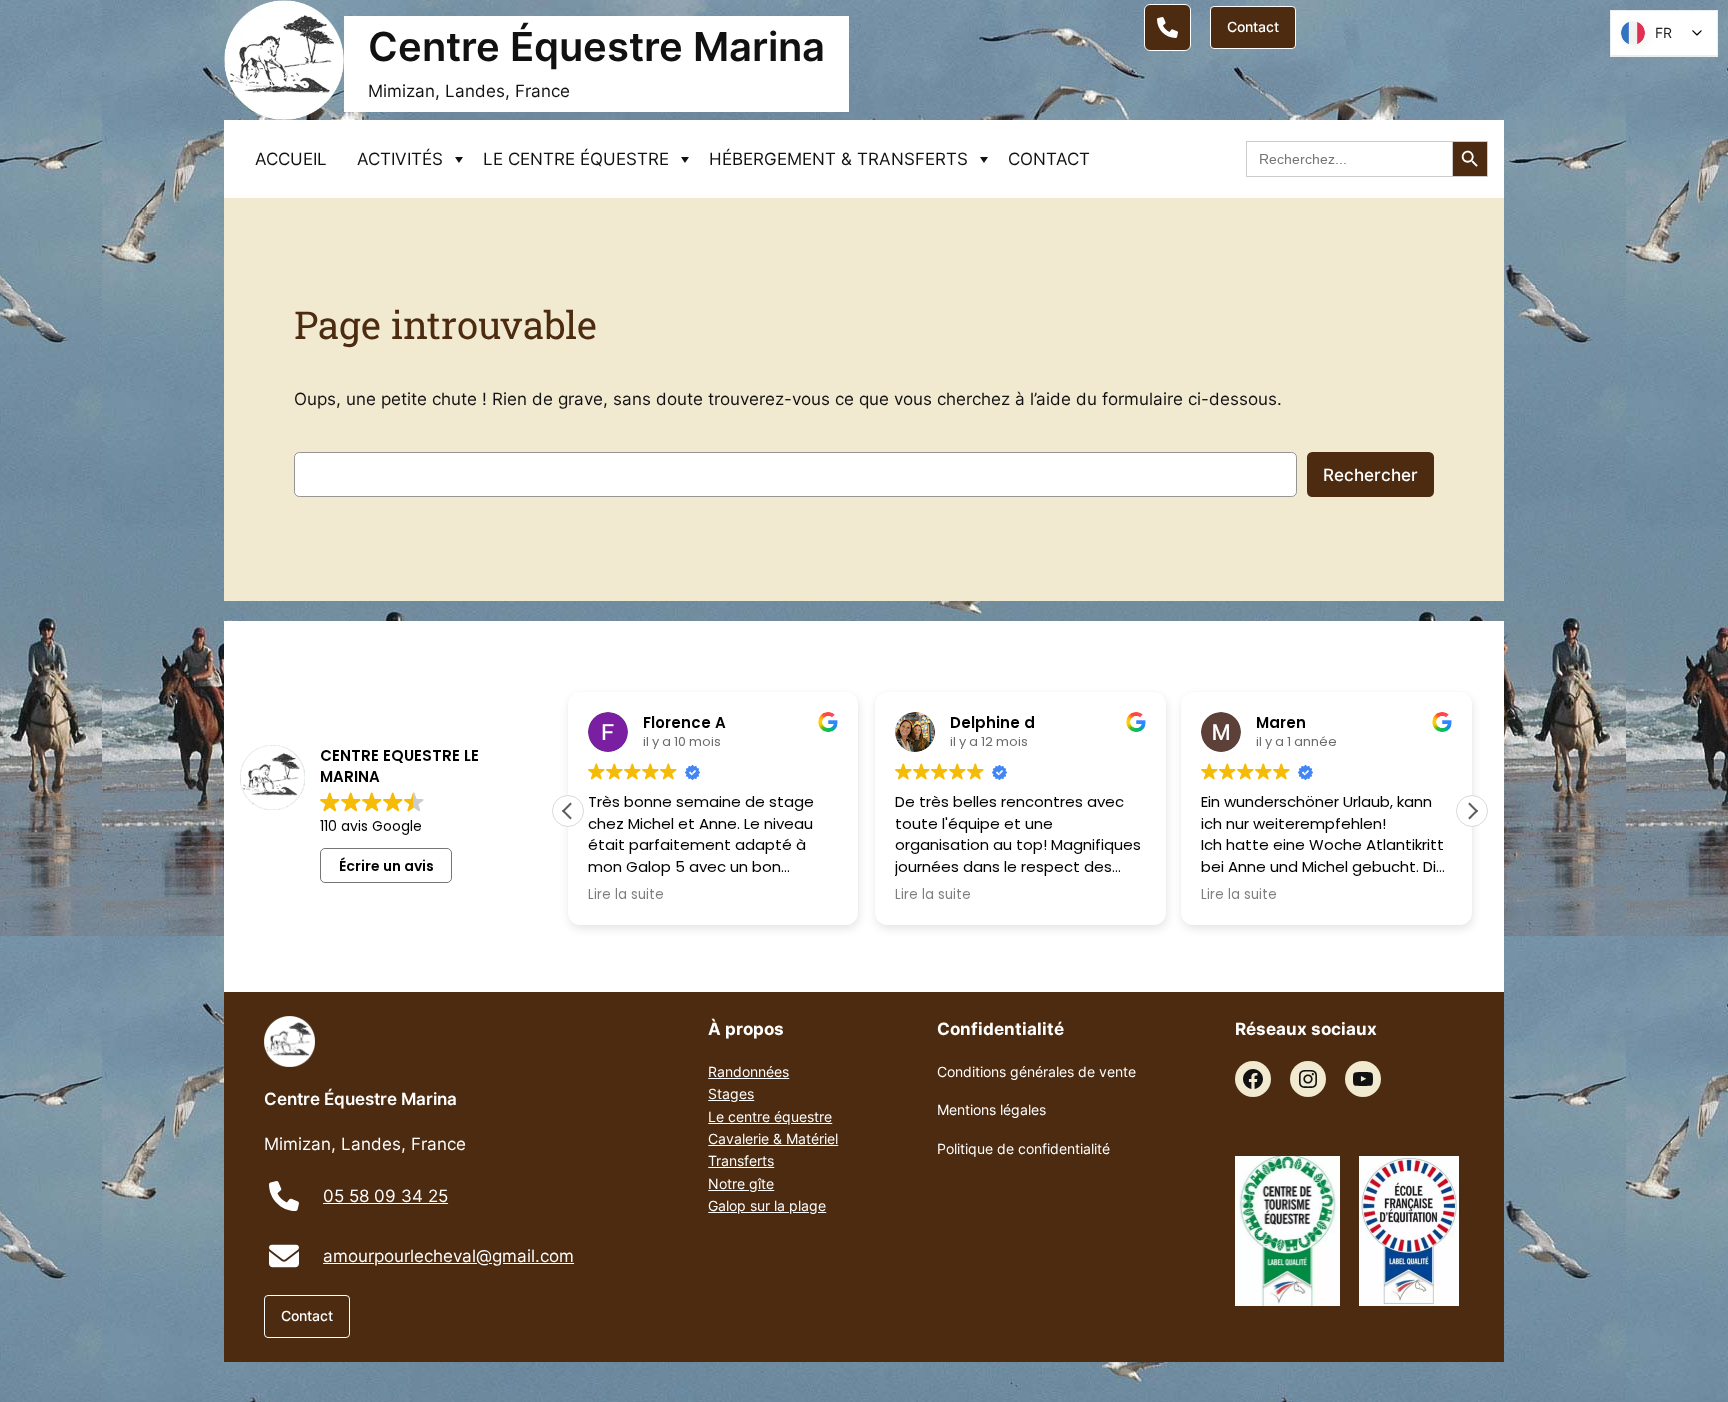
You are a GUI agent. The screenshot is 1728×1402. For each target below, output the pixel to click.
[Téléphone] (1167, 27)
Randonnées (748, 1071)
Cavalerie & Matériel (773, 1138)
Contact (1253, 26)
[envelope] (284, 1256)
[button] (1472, 811)
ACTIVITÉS (400, 159)
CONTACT (1049, 159)
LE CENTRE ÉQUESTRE (576, 159)
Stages (731, 1093)
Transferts (741, 1160)
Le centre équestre (770, 1116)
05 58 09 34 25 (385, 1196)
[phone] (284, 1196)
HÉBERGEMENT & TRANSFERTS (838, 159)
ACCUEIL (291, 159)
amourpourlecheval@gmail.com (448, 1256)
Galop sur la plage (767, 1205)
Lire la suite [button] (626, 895)
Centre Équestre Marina (596, 46)
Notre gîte (741, 1183)
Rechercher (1370, 475)
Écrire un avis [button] (386, 866)
